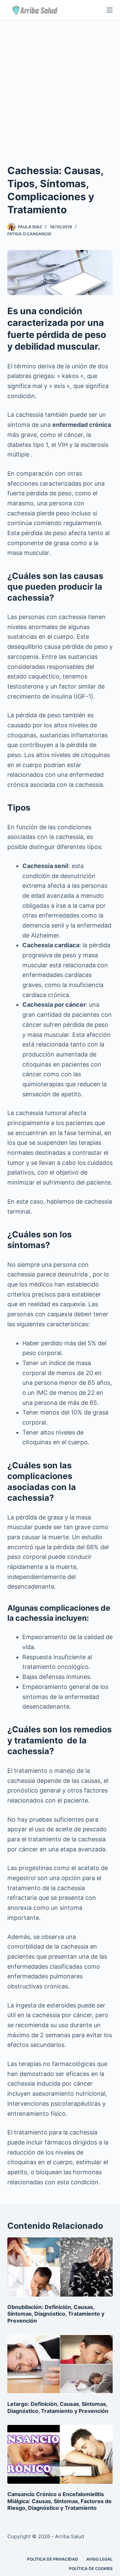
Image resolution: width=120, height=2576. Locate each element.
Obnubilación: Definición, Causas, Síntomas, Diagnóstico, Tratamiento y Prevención (56, 2314)
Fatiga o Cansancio (29, 234)
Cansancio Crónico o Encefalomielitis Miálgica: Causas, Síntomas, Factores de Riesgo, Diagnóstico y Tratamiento (59, 2501)
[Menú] (110, 10)
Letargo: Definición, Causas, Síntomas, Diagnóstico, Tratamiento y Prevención (58, 2407)
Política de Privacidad (52, 2559)
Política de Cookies (91, 2568)
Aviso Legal (99, 2559)
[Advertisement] (60, 84)
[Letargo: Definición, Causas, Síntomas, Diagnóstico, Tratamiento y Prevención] (60, 2364)
